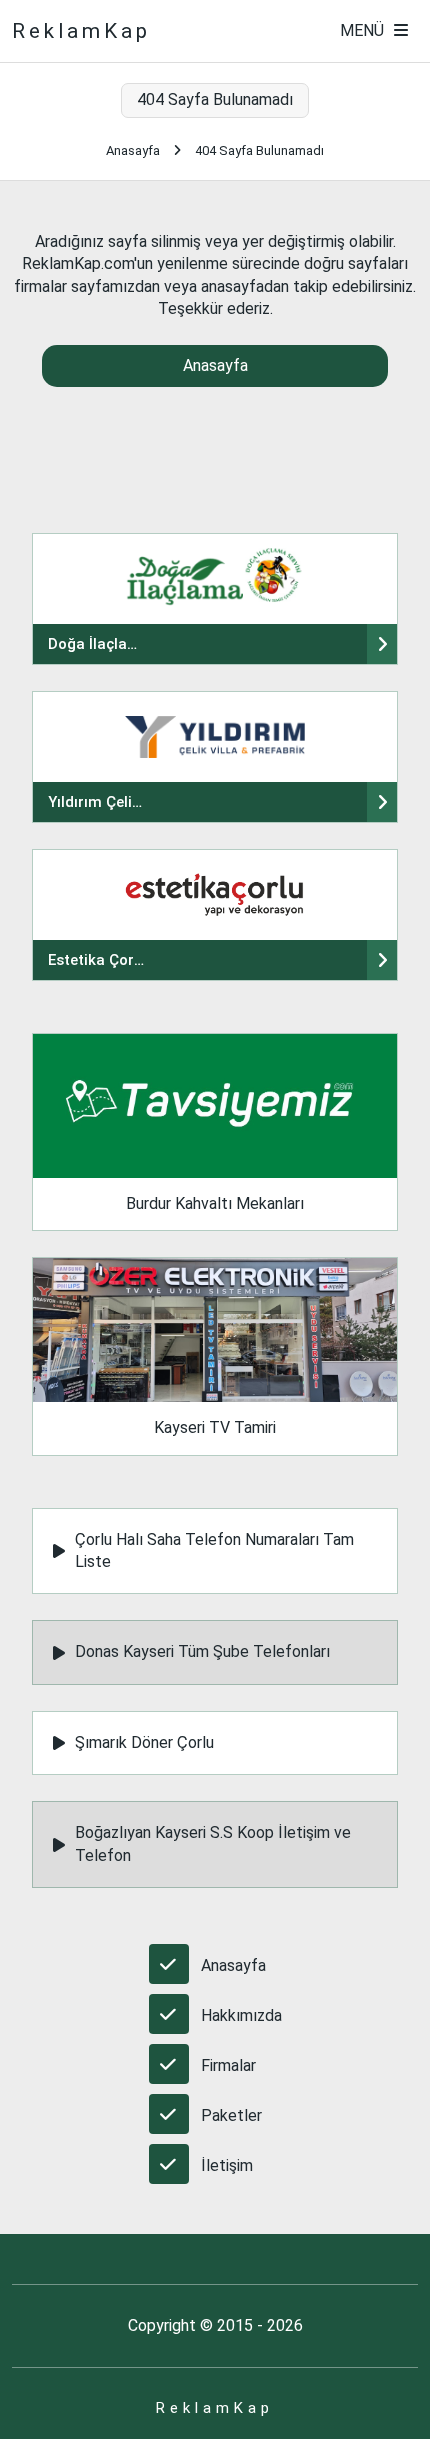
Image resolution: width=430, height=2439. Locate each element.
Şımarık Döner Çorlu (144, 1742)
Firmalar (228, 2065)
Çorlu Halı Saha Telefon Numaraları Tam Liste (214, 1550)
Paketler (231, 2115)
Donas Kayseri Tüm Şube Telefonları (202, 1651)
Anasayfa (133, 150)
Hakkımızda (241, 2015)
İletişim (227, 2165)
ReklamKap (81, 31)
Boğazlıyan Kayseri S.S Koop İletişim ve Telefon (213, 1843)
